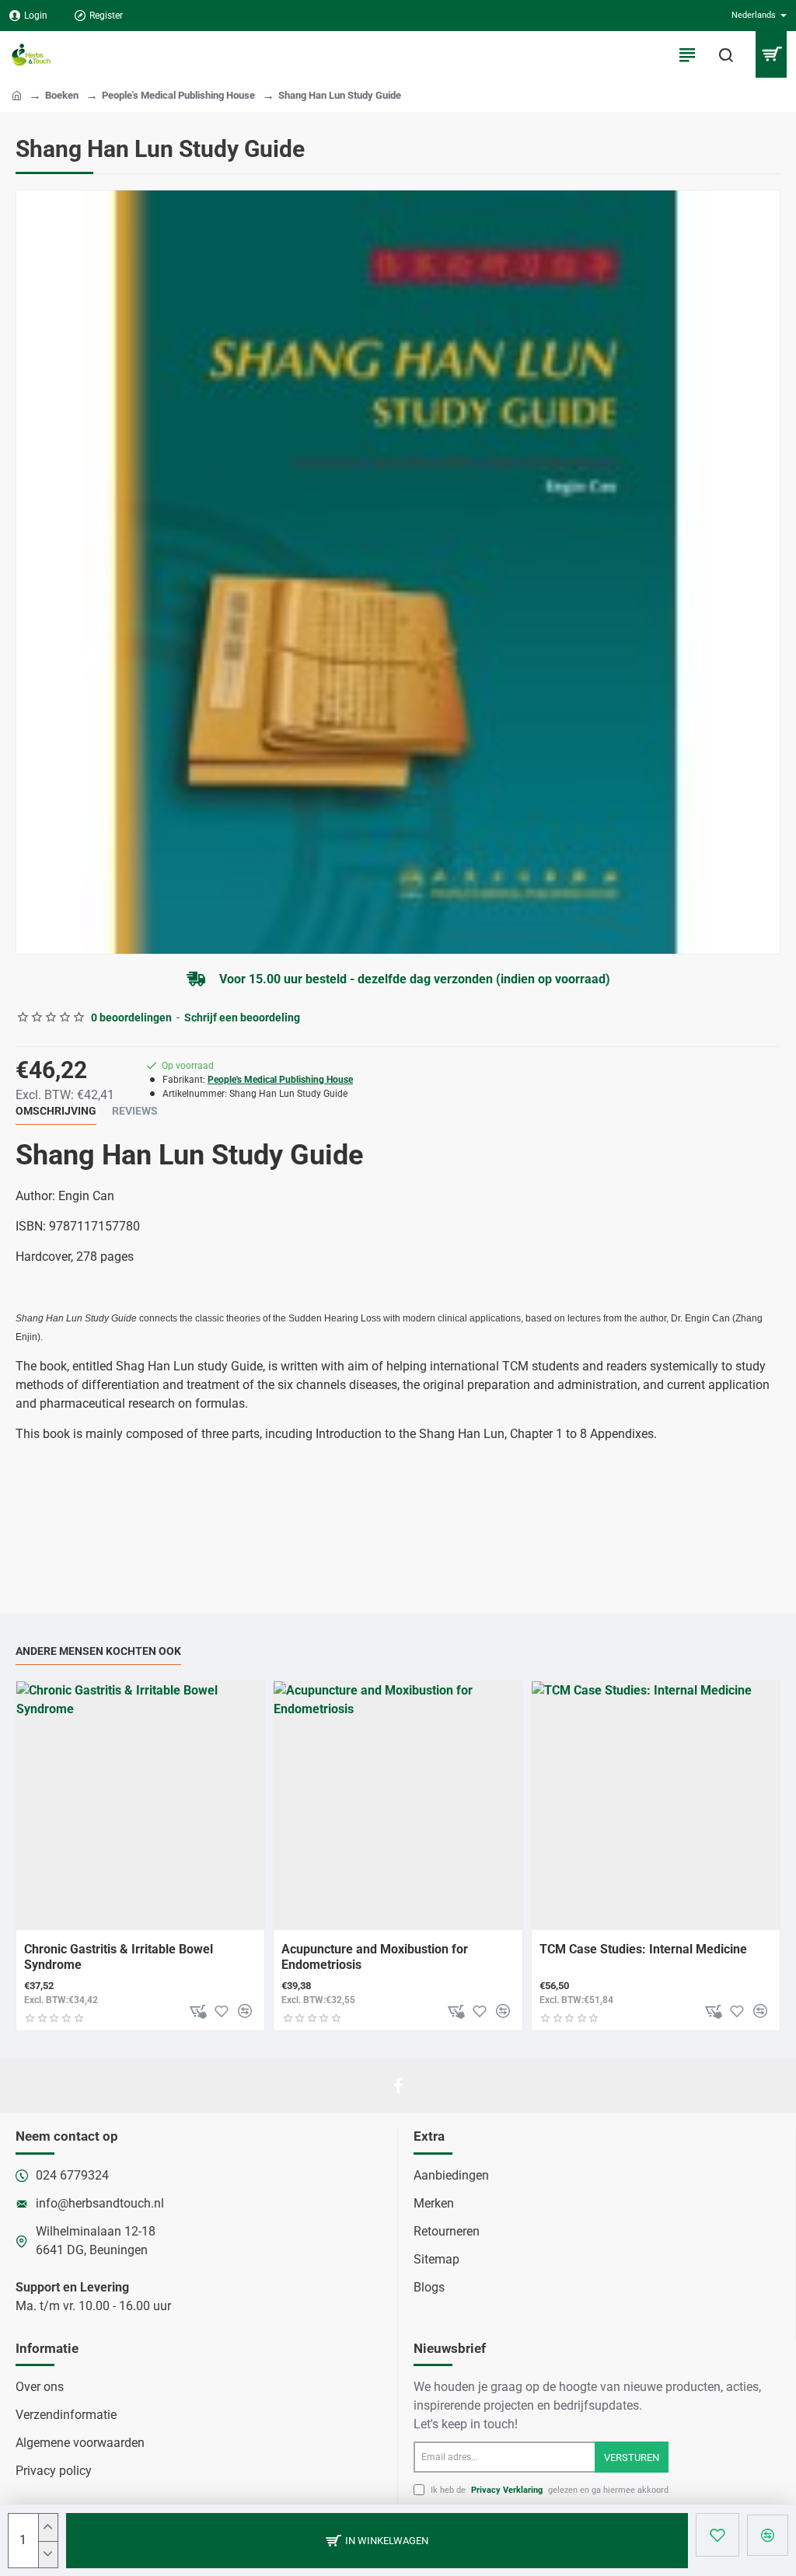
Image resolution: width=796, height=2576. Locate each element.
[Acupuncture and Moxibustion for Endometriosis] (398, 1805)
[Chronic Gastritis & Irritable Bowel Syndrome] (140, 1805)
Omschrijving (56, 1111)
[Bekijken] (771, 54)
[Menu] (687, 54)
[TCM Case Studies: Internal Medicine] (656, 1805)
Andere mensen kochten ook (98, 1651)
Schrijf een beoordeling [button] (242, 1017)
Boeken (62, 95)
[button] (377, 2541)
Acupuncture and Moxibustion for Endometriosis (375, 1957)
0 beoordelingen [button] (131, 1017)
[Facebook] (398, 2086)
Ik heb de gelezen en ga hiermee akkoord (548, 2490)
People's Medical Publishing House (178, 95)
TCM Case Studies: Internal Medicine (643, 1949)
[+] (48, 2527)
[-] (48, 2555)
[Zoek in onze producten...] (726, 54)
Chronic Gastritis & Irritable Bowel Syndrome (119, 1957)
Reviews (135, 1111)
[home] (17, 94)
